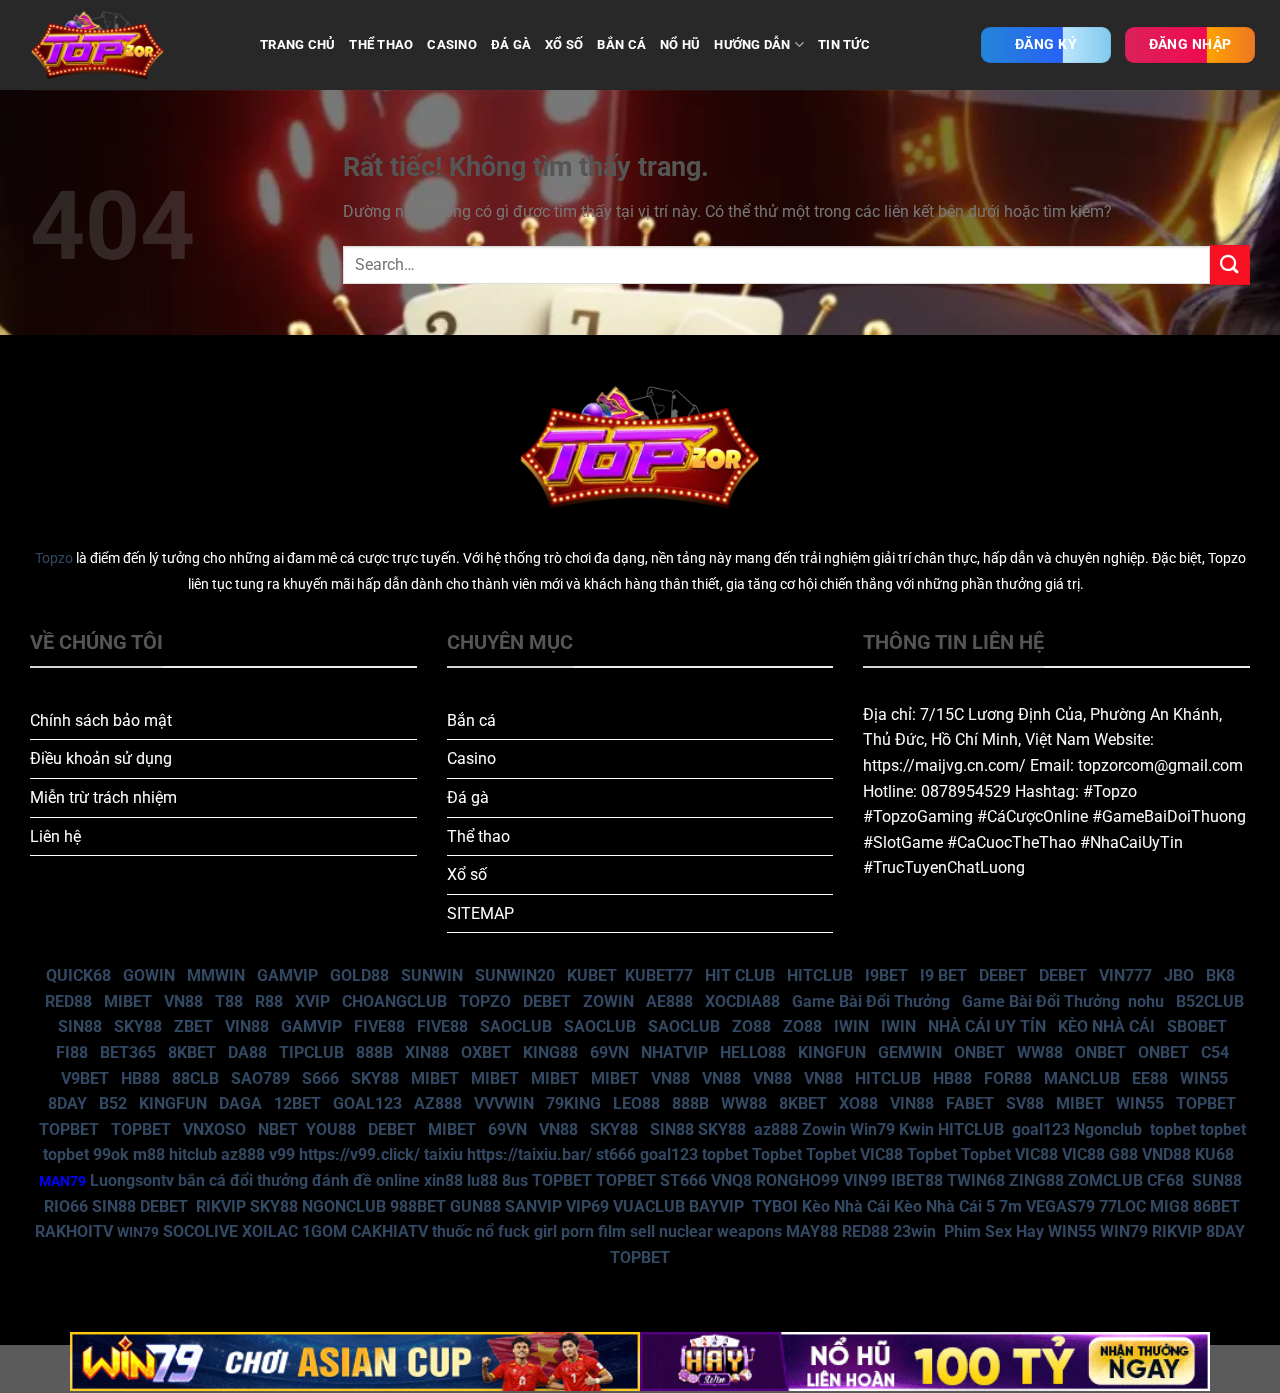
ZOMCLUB (1105, 1180)
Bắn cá (471, 720)
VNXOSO (214, 1129)
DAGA (240, 1103)
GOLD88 (359, 975)
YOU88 (331, 1129)
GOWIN (149, 975)
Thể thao (478, 836)
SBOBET (1197, 1026)
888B (374, 1052)
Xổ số (467, 874)
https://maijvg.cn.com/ (944, 765)
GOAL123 (367, 1103)
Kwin (916, 1129)
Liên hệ (55, 836)
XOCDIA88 (742, 1001)
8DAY (67, 1103)
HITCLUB (820, 975)
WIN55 (1204, 1078)
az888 (776, 1129)
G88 (1123, 1154)
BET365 (128, 1052)
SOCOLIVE (200, 1231)
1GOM (324, 1231)
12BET (297, 1103)
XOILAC (270, 1231)
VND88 (1166, 1154)
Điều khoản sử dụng (101, 758)
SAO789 (260, 1078)
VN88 (183, 1001)
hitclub (193, 1154)
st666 (616, 1154)
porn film (593, 1231)
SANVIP (533, 1206)
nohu (1146, 1001)
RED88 (68, 1001)
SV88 (1025, 1103)
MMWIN (216, 975)
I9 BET (943, 975)
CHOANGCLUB (394, 1001)
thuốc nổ (463, 1231)
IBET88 (917, 1180)
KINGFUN (832, 1052)
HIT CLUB (740, 975)
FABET (970, 1103)
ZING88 (1036, 1180)
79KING (573, 1103)
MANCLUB (1082, 1078)
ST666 (683, 1180)
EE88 (1150, 1078)
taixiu (443, 1154)
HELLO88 (753, 1052)
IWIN (851, 1026)
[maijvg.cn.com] (130, 45)
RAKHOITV (74, 1231)
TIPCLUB (311, 1052)
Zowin (824, 1129)
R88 (269, 1001)
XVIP (312, 1001)
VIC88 (881, 1154)
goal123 (1041, 1129)
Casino (471, 758)
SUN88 (1217, 1180)
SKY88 (138, 1026)
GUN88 (475, 1206)
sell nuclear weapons (708, 1231)
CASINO (452, 44)
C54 (1215, 1052)
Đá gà (468, 797)
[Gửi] (1230, 264)
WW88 (1040, 1052)
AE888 (669, 1001)
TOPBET (1206, 1103)
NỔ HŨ (680, 44)
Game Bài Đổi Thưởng (871, 1001)
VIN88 (247, 1026)
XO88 (858, 1103)
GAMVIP (287, 975)
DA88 (247, 1052)
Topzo (54, 558)
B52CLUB (1210, 1001)
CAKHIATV (389, 1231)
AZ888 (438, 1103)
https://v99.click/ (359, 1154)
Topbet (777, 1154)
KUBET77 (659, 975)
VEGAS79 (1060, 1206)
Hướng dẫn (752, 44)
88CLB (195, 1078)
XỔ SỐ (564, 44)
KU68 (1214, 1154)
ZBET (193, 1026)
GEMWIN (910, 1052)
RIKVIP (221, 1206)
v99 (282, 1154)
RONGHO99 (797, 1180)
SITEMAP (480, 913)
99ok (111, 1154)
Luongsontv (132, 1180)
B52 (113, 1103)
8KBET (192, 1052)
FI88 (72, 1052)
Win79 (872, 1129)
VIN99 (865, 1180)
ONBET (979, 1052)
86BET (1216, 1206)
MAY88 (812, 1231)
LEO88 (636, 1103)
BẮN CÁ (621, 44)
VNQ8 (731, 1180)
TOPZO (485, 1001)
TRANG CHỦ (297, 44)
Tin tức (844, 44)
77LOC (1122, 1206)
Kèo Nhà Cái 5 (944, 1206)
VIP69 (587, 1206)
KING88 (550, 1052)
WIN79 (1124, 1231)
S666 (320, 1078)
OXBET (486, 1052)
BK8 (1220, 975)
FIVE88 (379, 1026)
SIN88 (80, 1026)
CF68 (1167, 1180)
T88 (229, 1001)
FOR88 (1008, 1078)
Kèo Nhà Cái (846, 1206)
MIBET (128, 1001)
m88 (149, 1154)
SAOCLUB (516, 1026)
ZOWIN (608, 1001)
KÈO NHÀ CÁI (1104, 1026)
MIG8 (1169, 1206)
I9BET (886, 975)
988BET (418, 1206)
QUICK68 (78, 975)
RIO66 (66, 1206)
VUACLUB (649, 1206)
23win (914, 1231)
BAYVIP (718, 1206)
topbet (1173, 1129)
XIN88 (427, 1052)
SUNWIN (432, 975)
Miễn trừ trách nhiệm (103, 797)
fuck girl (527, 1231)
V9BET (85, 1078)
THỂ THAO (381, 44)
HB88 (140, 1078)
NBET (278, 1129)
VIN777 (1125, 975)
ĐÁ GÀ (511, 44)
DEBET (1003, 975)
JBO (1179, 975)
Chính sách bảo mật (101, 720)
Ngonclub (1108, 1129)
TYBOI (775, 1206)
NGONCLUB (344, 1206)
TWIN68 (976, 1180)
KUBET (592, 975)
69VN (609, 1052)
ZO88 (751, 1026)
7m (1010, 1206)
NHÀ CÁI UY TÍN (987, 1026)
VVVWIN (504, 1103)
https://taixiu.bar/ (529, 1154)
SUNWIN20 (515, 975)
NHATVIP (674, 1052)
